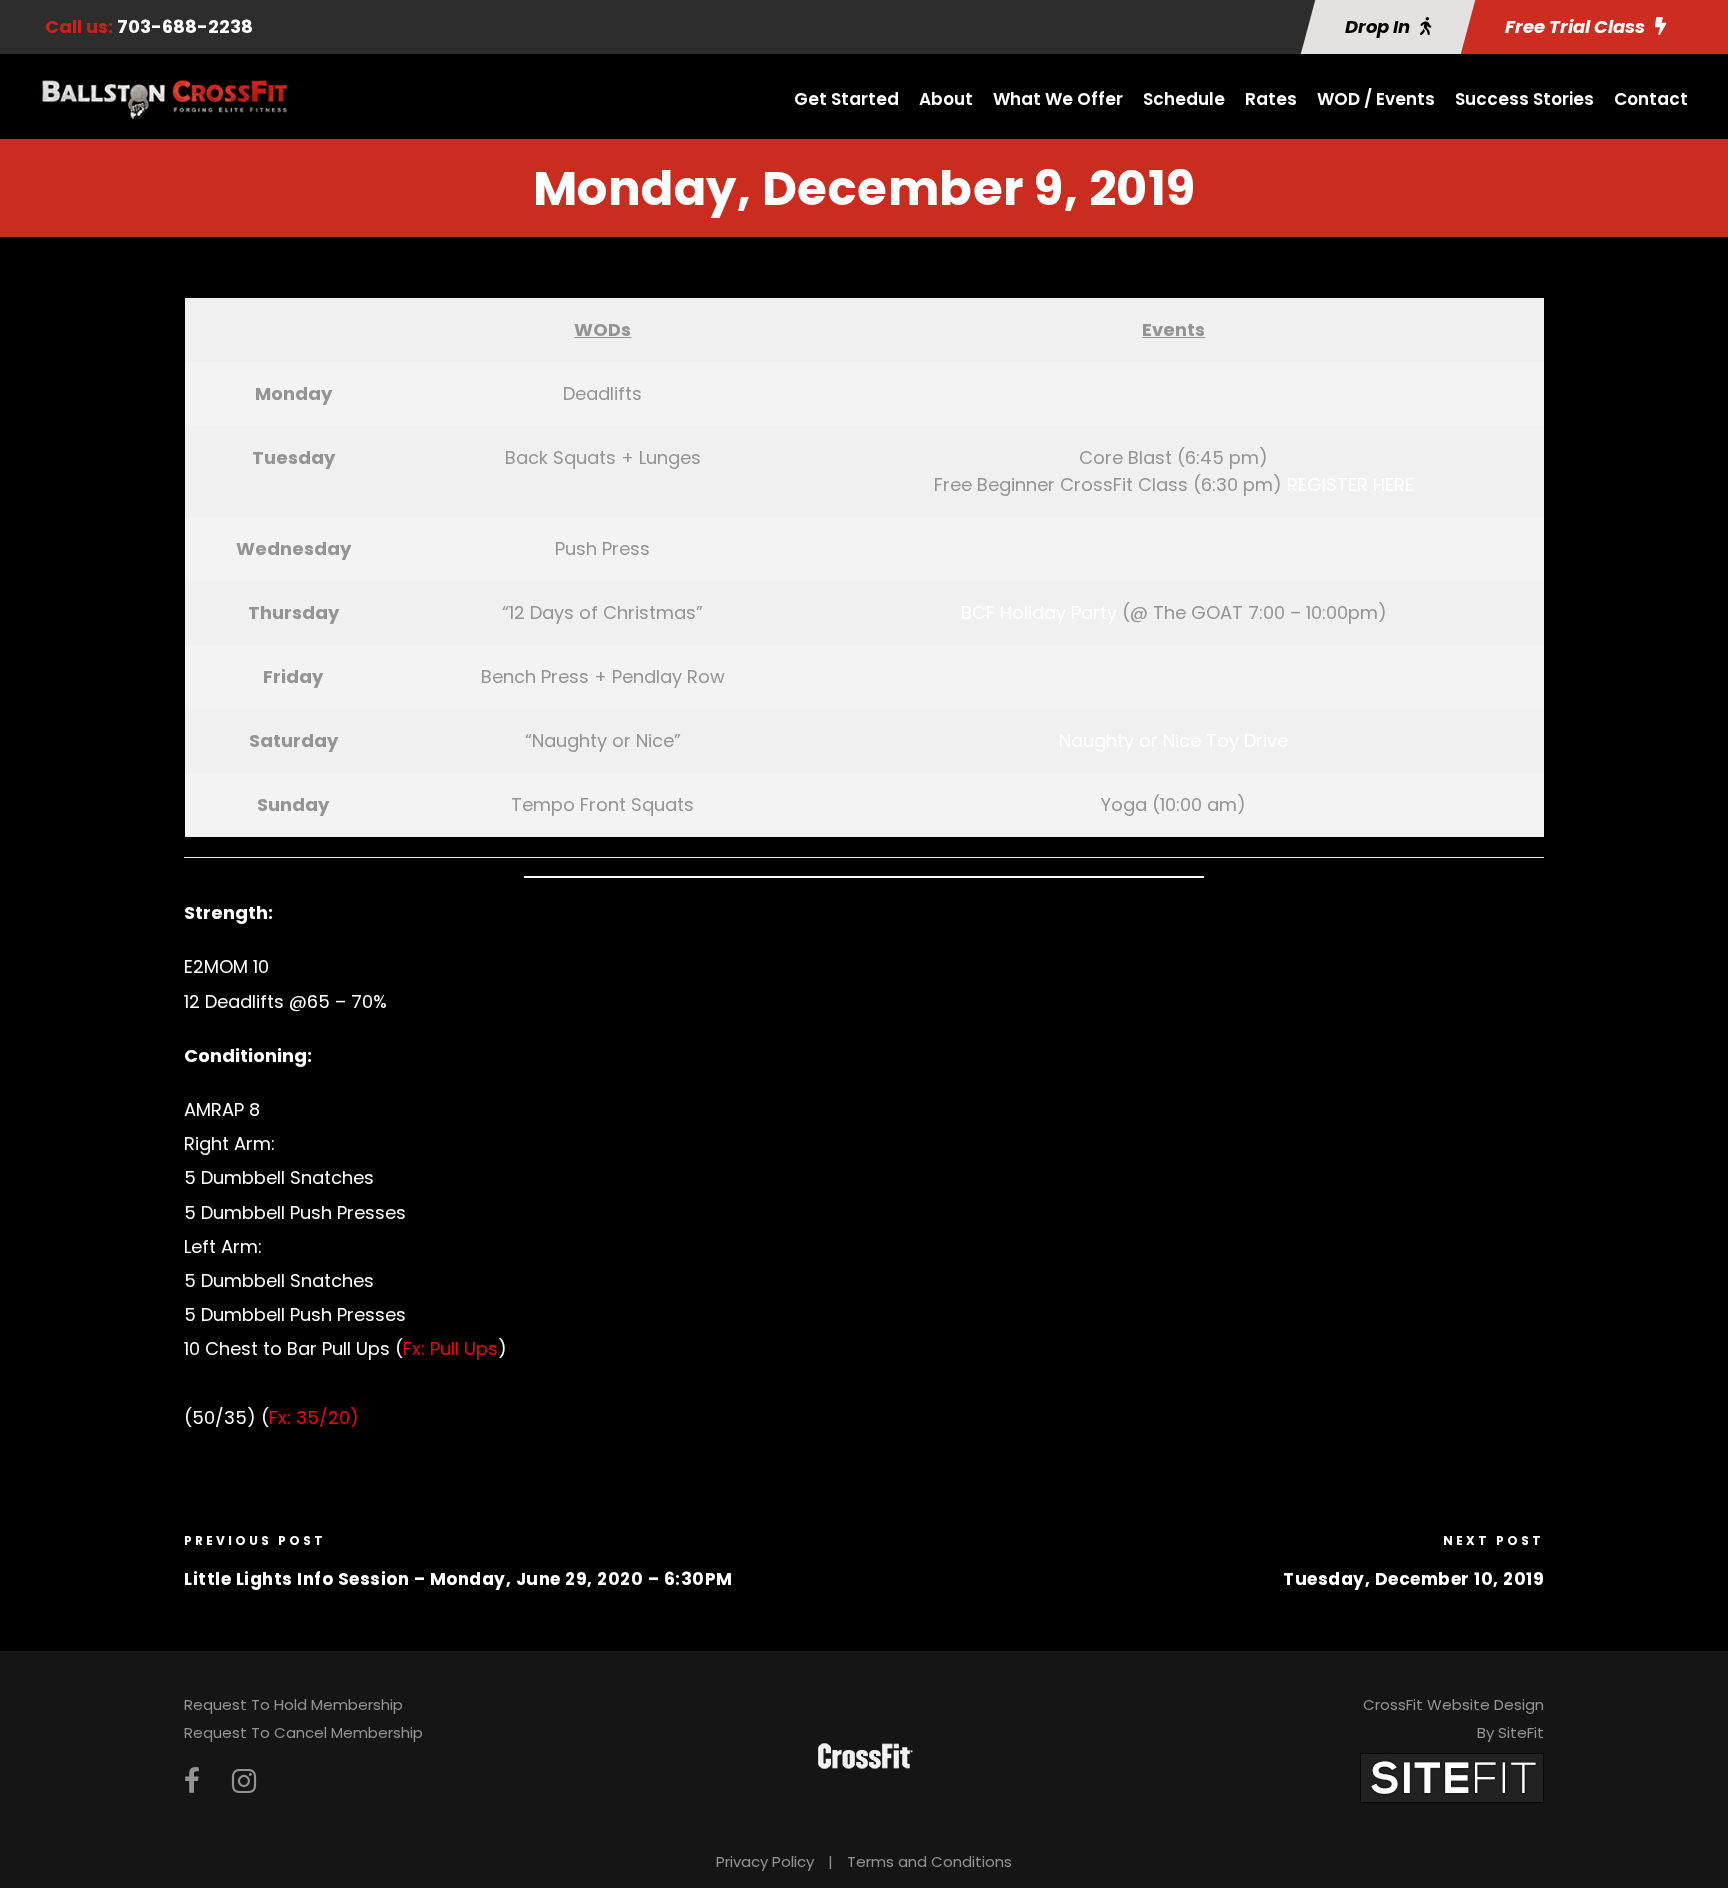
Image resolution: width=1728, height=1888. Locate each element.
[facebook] (192, 1781)
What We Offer (1058, 99)
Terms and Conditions (929, 1861)
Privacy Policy (765, 1861)
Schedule (1184, 99)
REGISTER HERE (1350, 484)
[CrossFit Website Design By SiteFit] (1452, 1776)
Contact (1651, 99)
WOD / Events (1376, 99)
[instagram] (244, 1781)
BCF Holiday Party (1039, 612)
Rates (1271, 99)
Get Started (846, 99)
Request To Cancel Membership (303, 1732)
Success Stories (1524, 99)
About (946, 99)
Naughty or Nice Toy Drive (1173, 740)
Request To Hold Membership (293, 1704)
